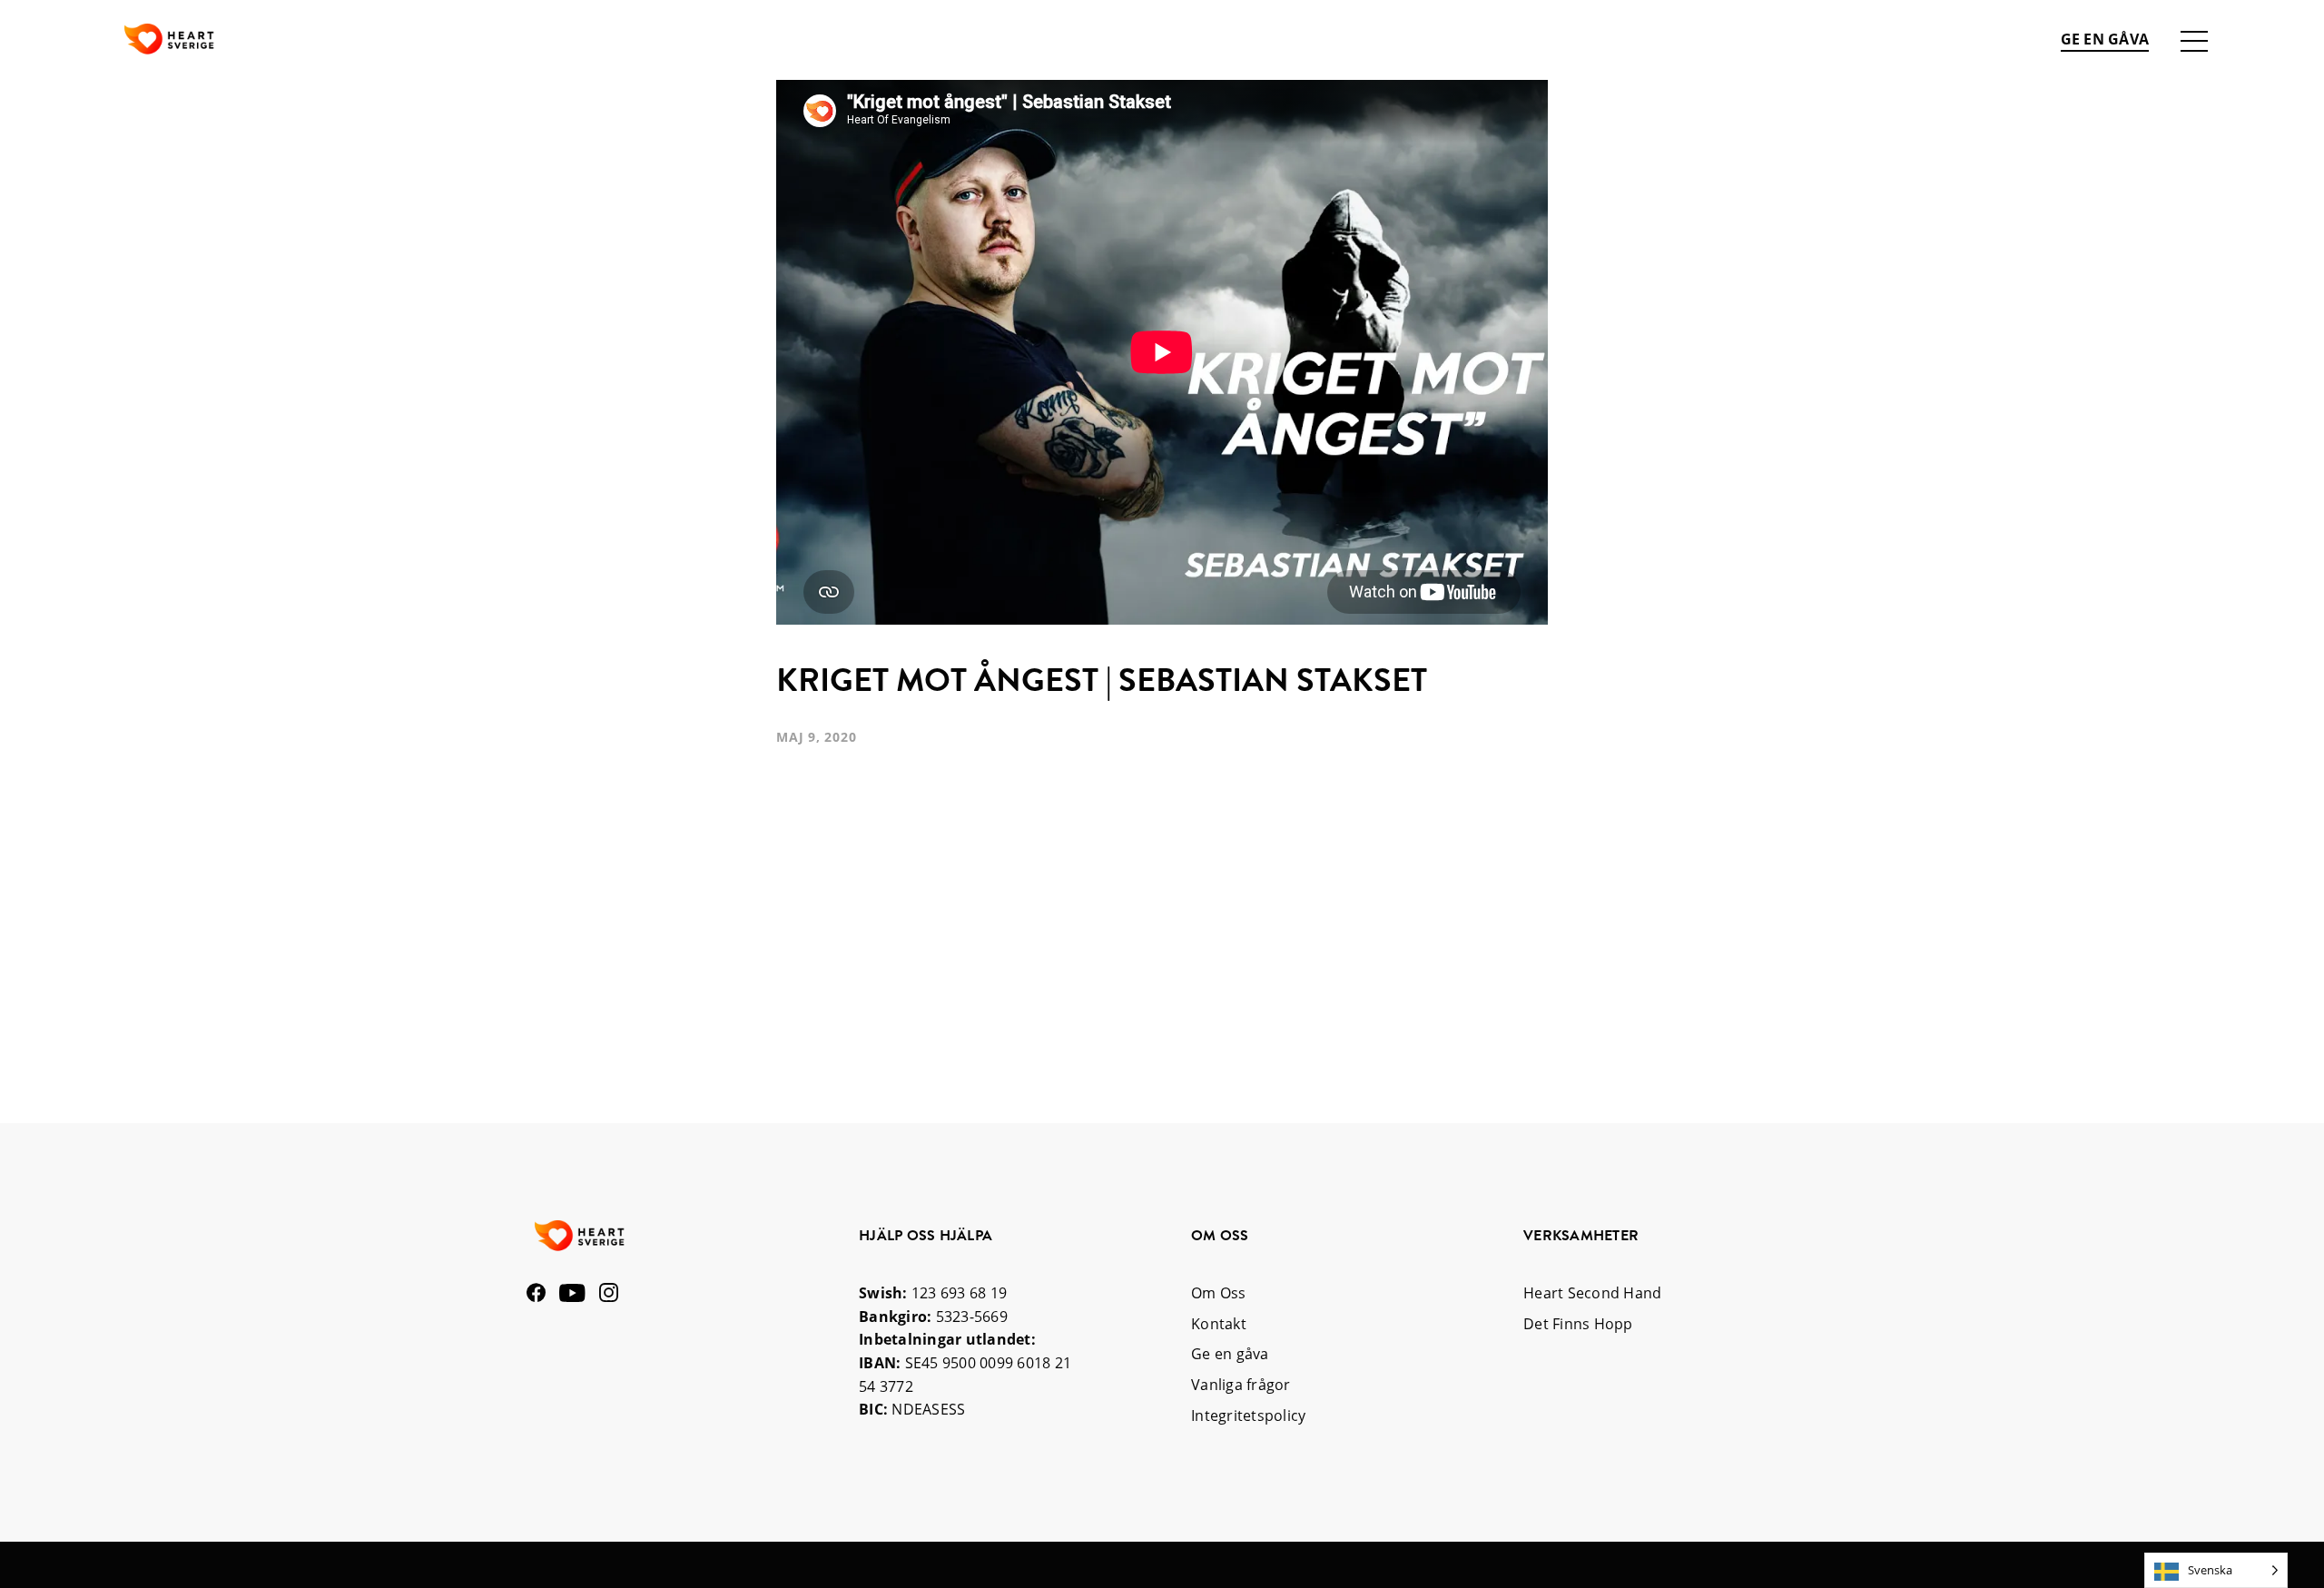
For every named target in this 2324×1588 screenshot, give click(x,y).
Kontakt (1219, 1324)
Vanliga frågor (1241, 1385)
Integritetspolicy (1248, 1415)
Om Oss (1219, 1293)
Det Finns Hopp (1578, 1324)
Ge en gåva (2105, 39)
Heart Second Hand (1592, 1293)
